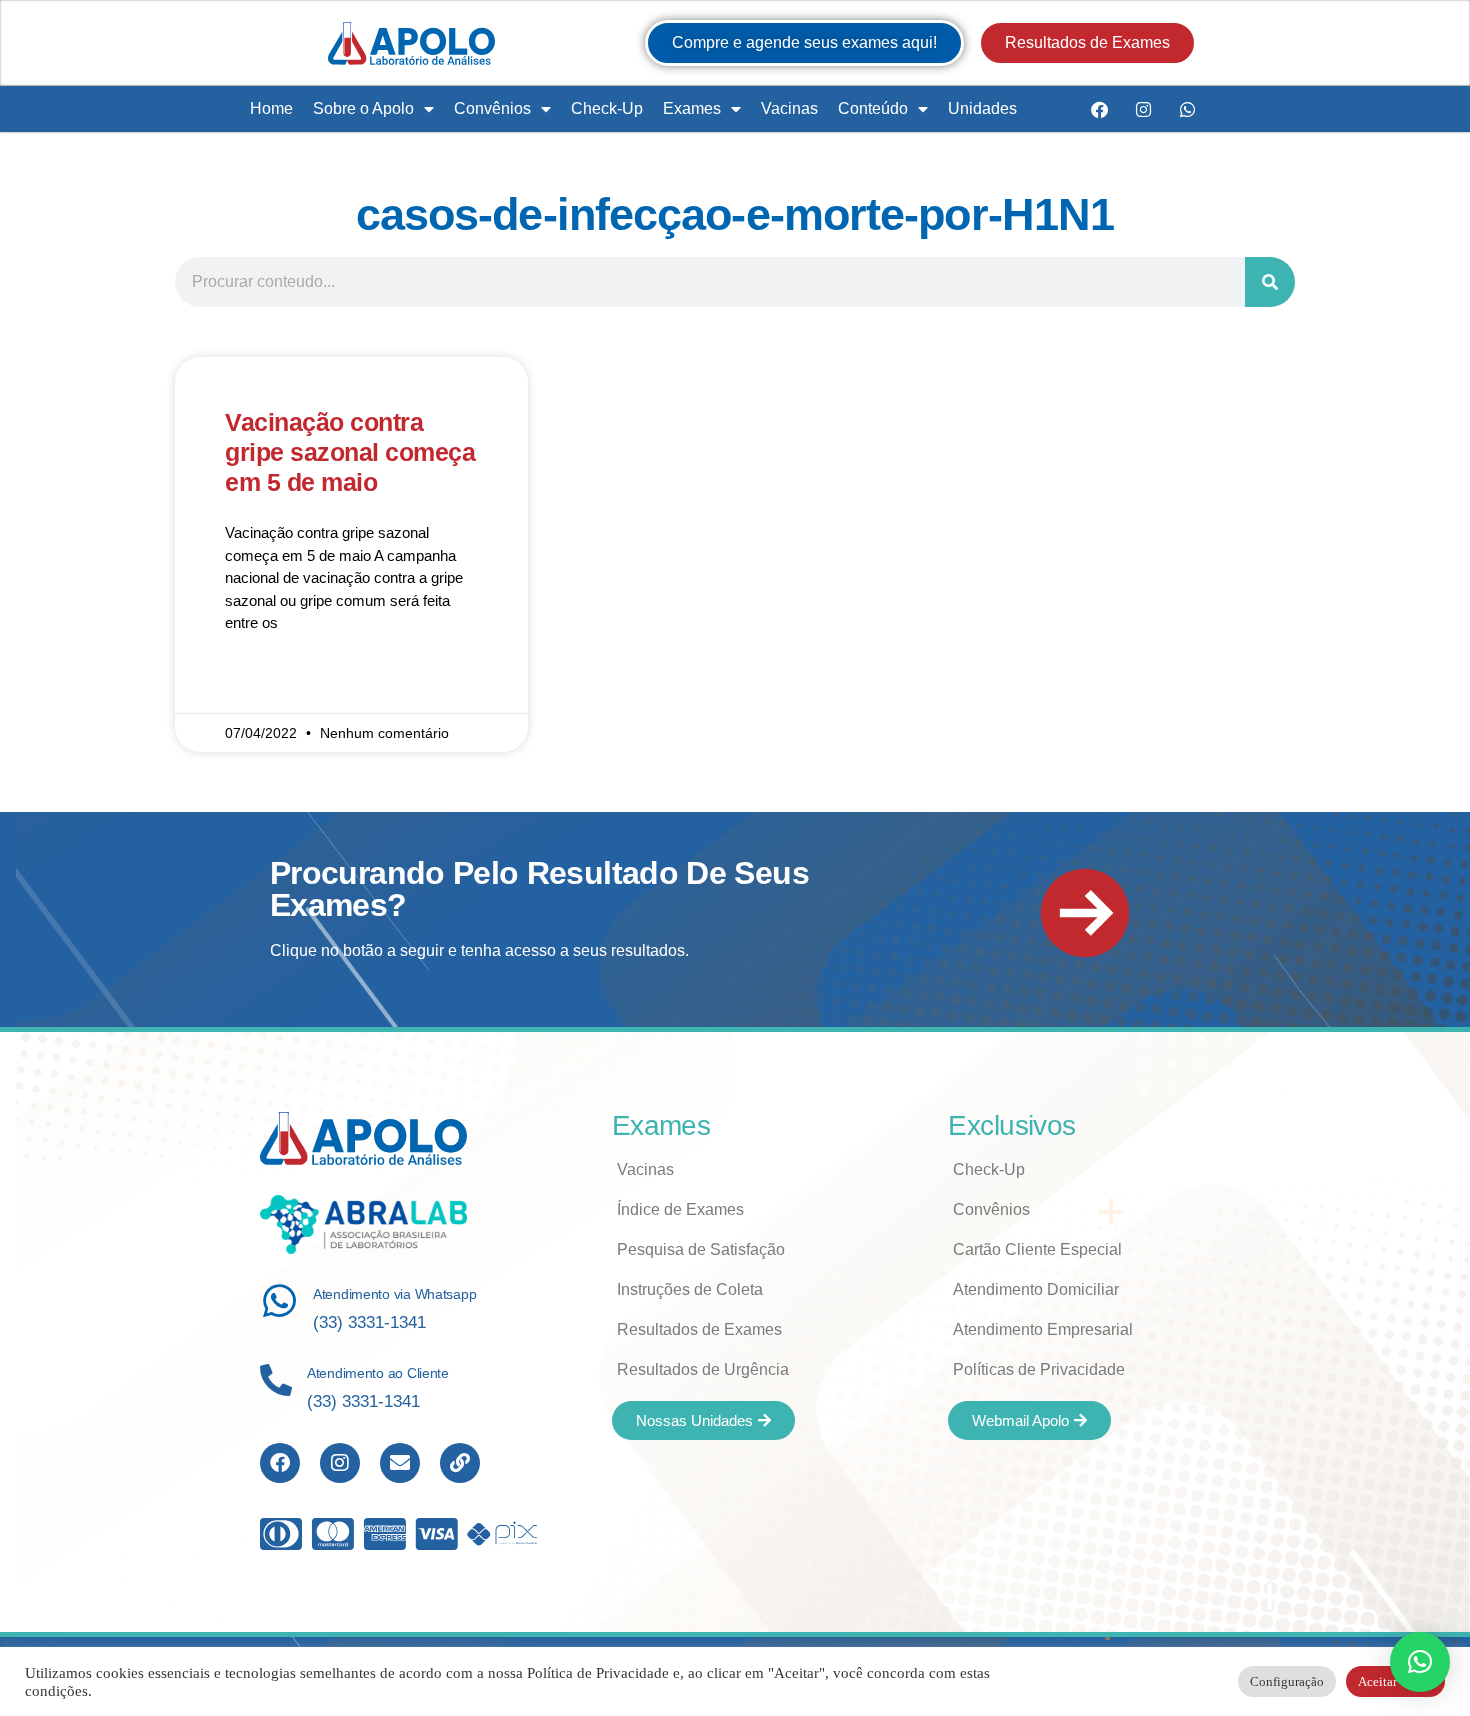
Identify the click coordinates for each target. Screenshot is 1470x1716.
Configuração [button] (1287, 1681)
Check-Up (607, 108)
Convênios (492, 108)
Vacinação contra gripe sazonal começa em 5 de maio (350, 452)
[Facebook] (1099, 109)
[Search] (1270, 282)
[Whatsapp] (1187, 109)
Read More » (266, 682)
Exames (692, 108)
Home (271, 108)
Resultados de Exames (699, 1329)
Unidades (982, 108)
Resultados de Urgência (703, 1369)
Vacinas (789, 108)
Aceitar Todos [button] (1395, 1681)
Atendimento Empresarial (1043, 1329)
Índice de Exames (680, 1209)
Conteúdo (873, 108)
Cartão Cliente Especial (1037, 1249)
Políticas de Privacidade (1039, 1369)
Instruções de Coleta (690, 1289)
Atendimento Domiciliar (1036, 1289)
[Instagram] (1143, 109)
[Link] (460, 1463)
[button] (1420, 1662)
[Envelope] (400, 1463)
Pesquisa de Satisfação (701, 1249)
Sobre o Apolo (363, 108)
